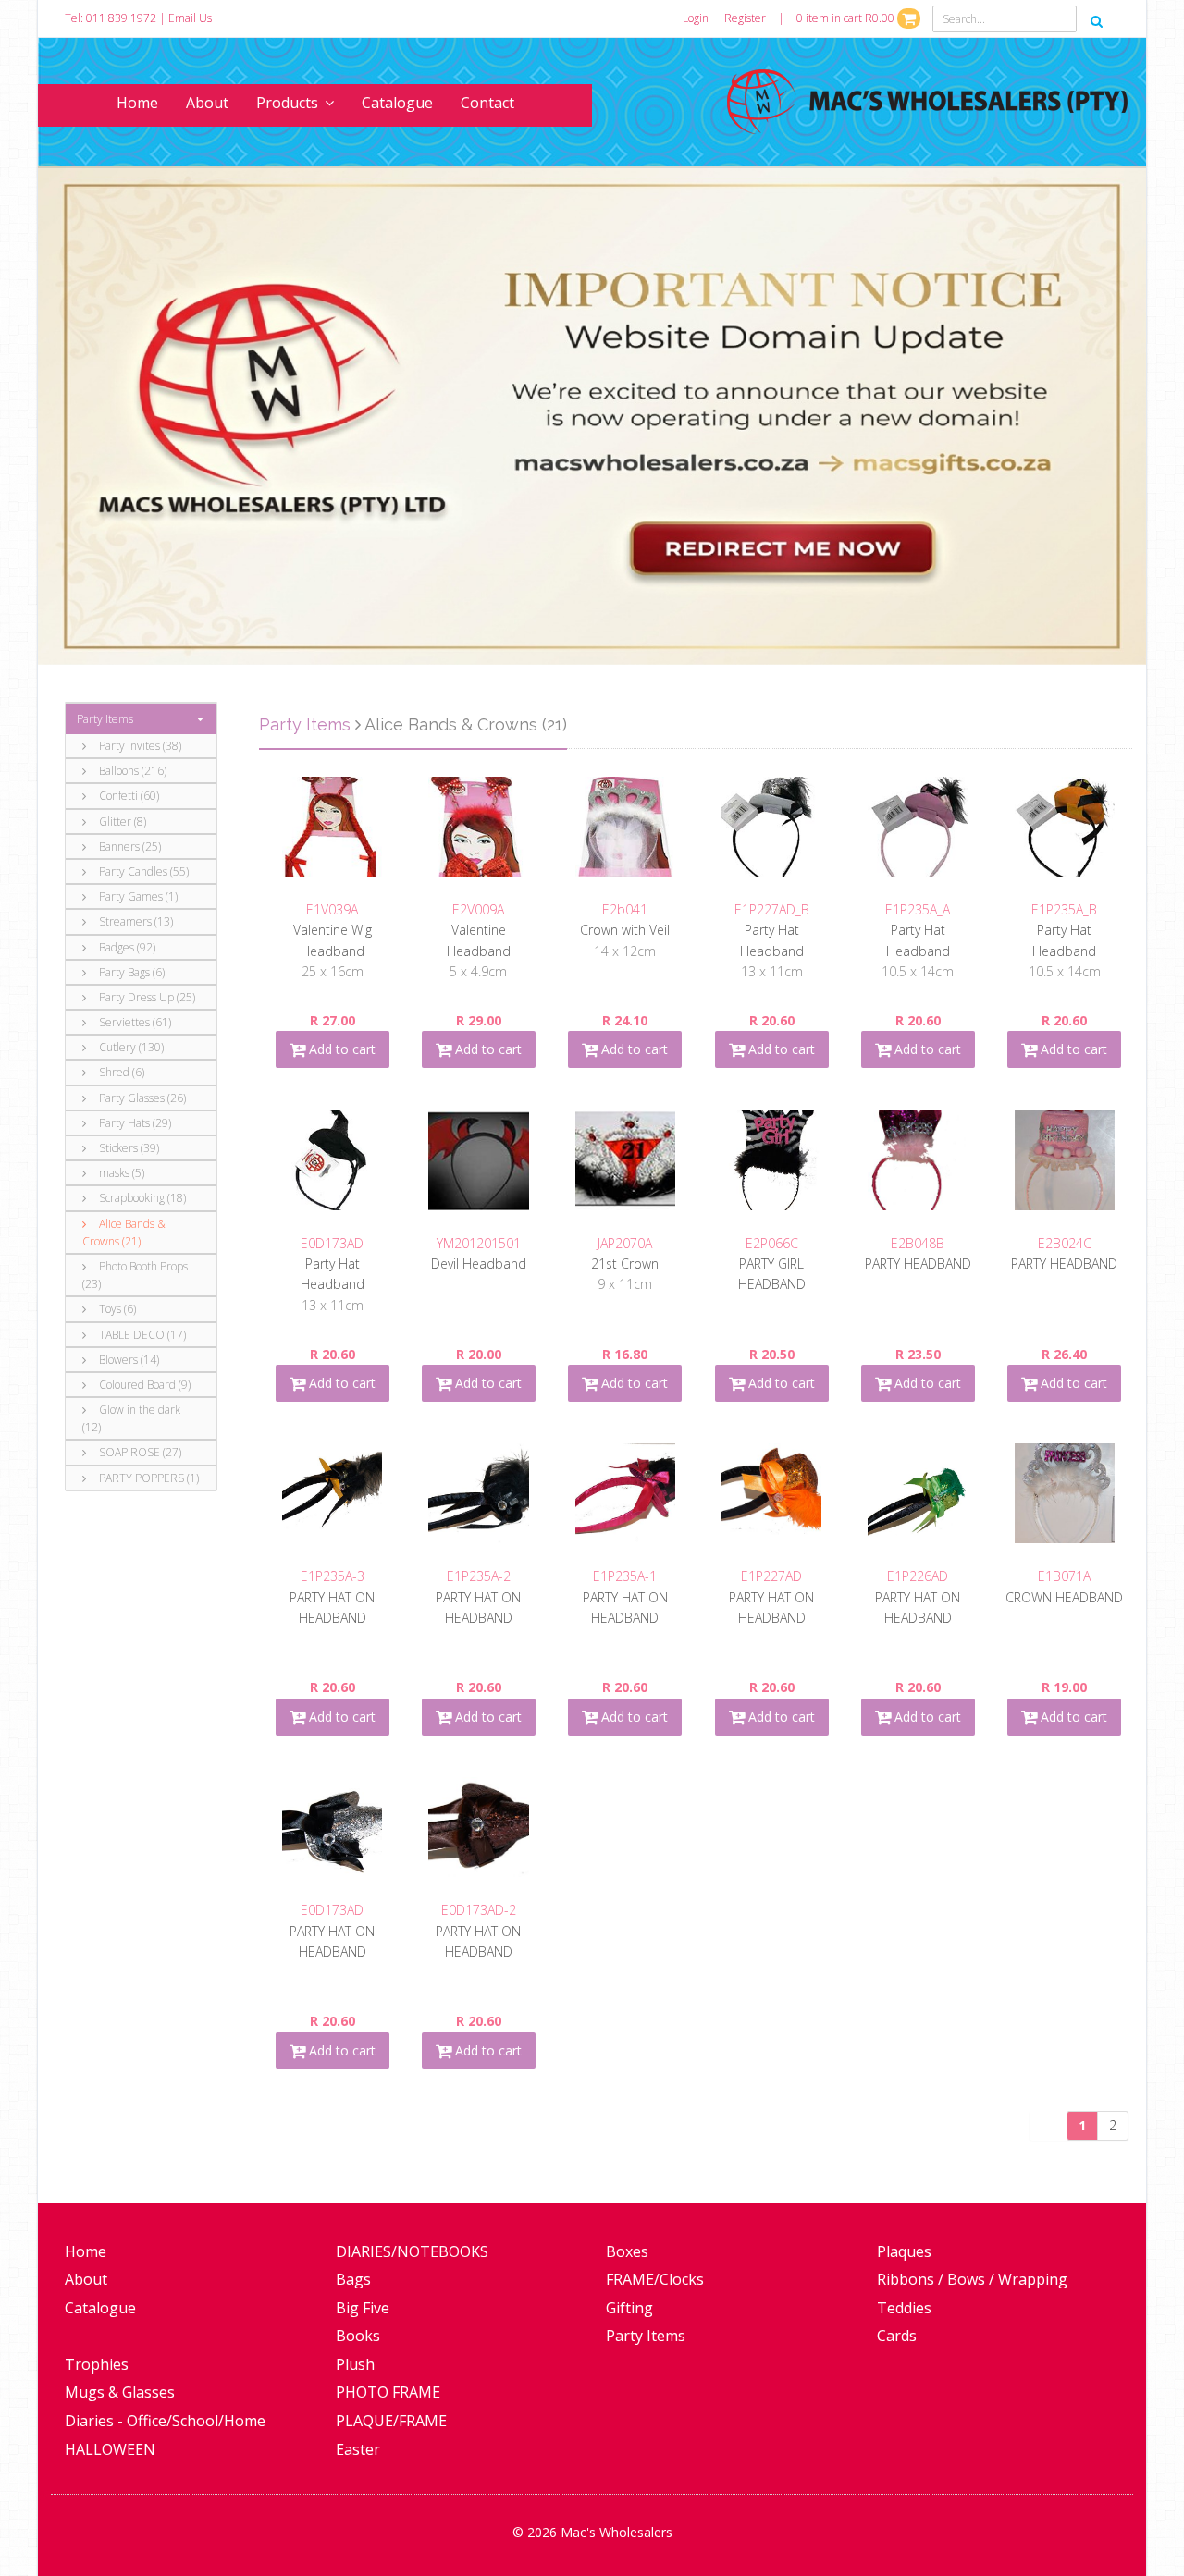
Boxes (627, 2251)
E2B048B (918, 1243)
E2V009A (478, 909)
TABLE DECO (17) (141, 1335)
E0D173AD (332, 1243)
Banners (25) (129, 846)
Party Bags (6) (130, 972)
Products (287, 103)
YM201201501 (479, 1243)
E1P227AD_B (772, 909)
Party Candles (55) (142, 871)
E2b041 (625, 909)
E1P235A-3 (333, 1576)
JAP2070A (625, 1243)
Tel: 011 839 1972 (111, 18)
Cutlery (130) (130, 1047)
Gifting (629, 2308)
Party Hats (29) (134, 1123)
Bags (353, 2279)
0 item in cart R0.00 (847, 18)
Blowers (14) (128, 1360)
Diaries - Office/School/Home (165, 2421)
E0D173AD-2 (479, 1910)
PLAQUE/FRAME (391, 2421)
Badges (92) (126, 947)
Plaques (904, 2251)
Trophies (97, 2364)
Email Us (190, 18)
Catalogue (397, 103)
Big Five (363, 2308)
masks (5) (120, 1173)
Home (137, 103)
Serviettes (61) (134, 1022)
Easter (358, 2449)
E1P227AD (771, 1576)
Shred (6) (120, 1072)
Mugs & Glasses (120, 2392)
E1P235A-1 (625, 1576)
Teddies (904, 2308)
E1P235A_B (1064, 909)
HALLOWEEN (110, 2449)
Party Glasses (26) (141, 1098)
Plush (355, 2364)
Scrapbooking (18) (141, 1198)
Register (745, 18)
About (207, 103)
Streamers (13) (135, 921)
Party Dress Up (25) (146, 997)
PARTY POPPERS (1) (148, 1478)
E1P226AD (918, 1576)
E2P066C (772, 1243)
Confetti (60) (128, 796)
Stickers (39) (128, 1148)
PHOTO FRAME (388, 2392)
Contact (487, 103)
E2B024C (1065, 1243)
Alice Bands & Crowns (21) (124, 1233)
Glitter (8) (121, 822)
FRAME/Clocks (655, 2279)
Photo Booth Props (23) (135, 1275)
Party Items (105, 719)
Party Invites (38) (139, 746)
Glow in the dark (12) (131, 1418)
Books (358, 2336)
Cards (897, 2336)
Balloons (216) (131, 771)
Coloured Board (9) (143, 1385)
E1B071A (1064, 1576)
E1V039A (332, 909)
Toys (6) (116, 1309)
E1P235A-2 (479, 1576)
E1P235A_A (918, 909)
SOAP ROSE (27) (139, 1452)
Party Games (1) (137, 896)
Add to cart (340, 1049)
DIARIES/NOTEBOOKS (412, 2251)
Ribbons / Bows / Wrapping (972, 2279)
